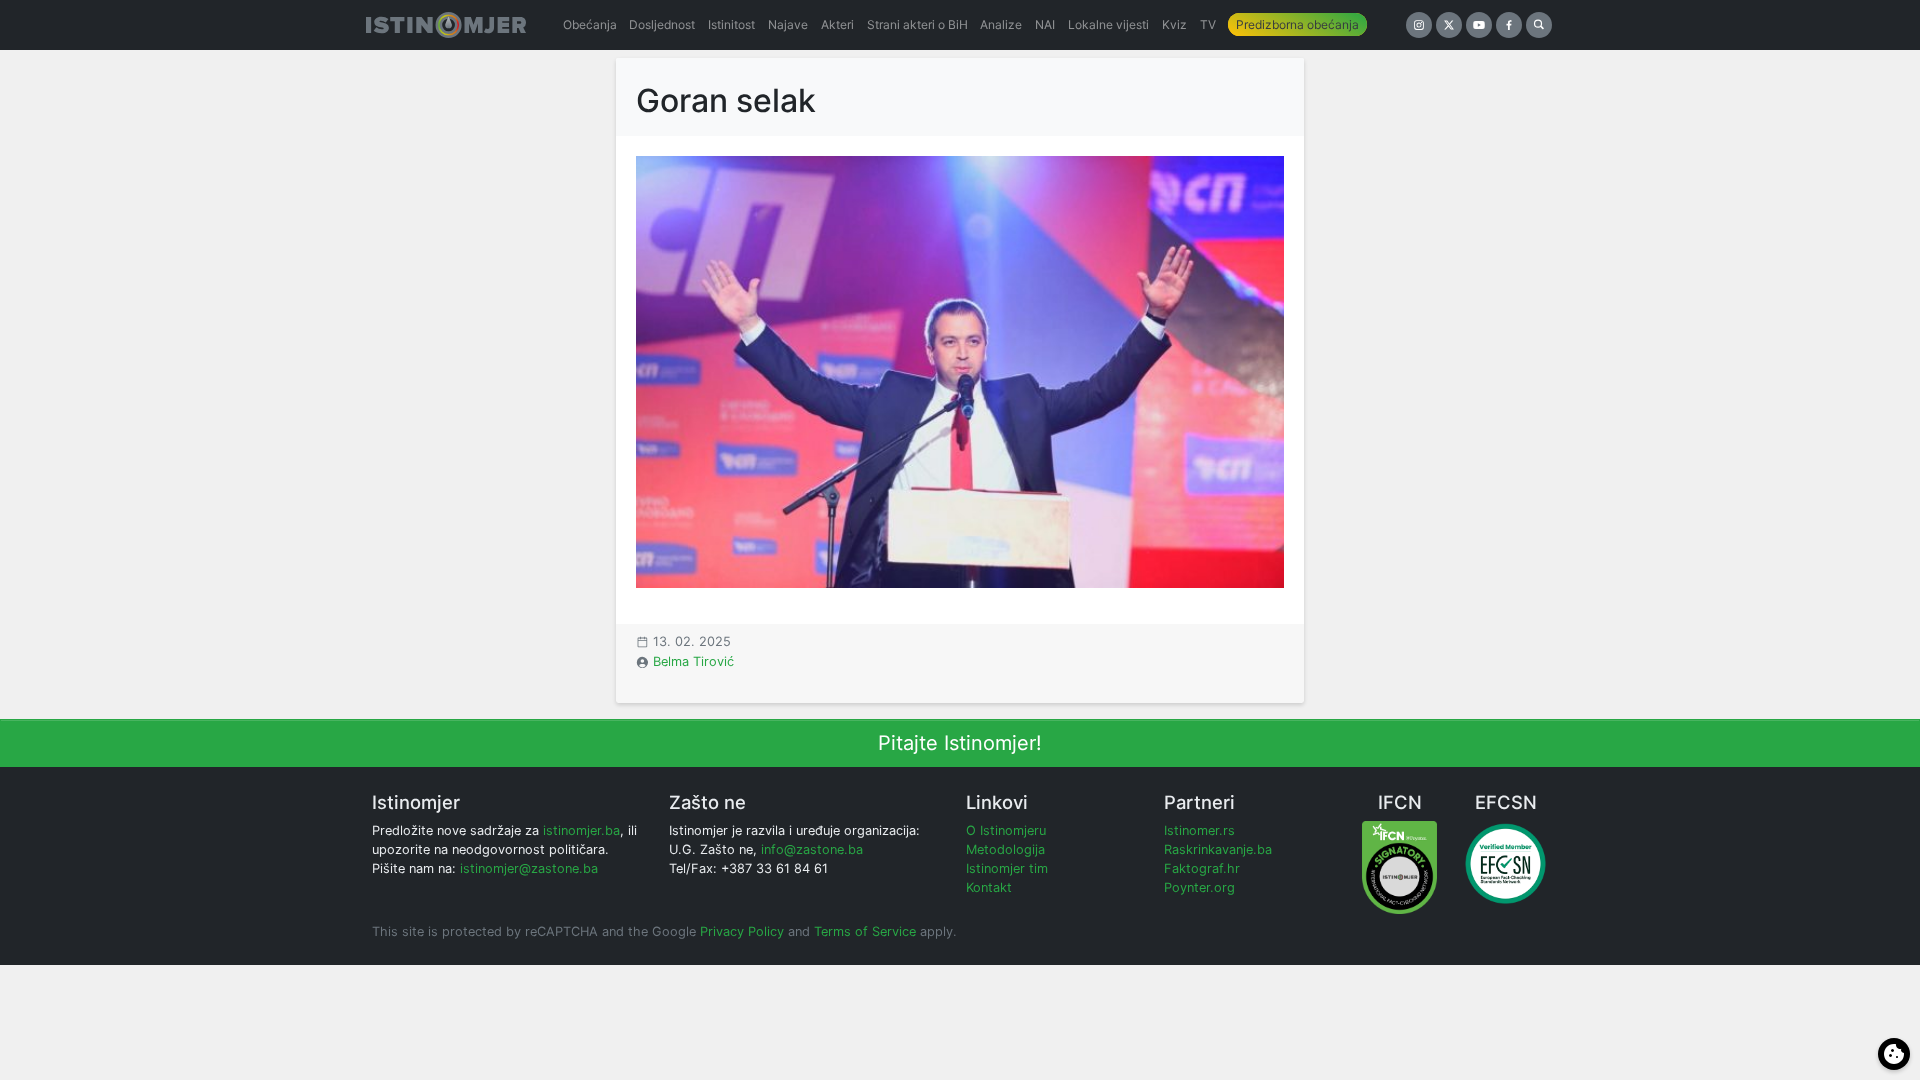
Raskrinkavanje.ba (1218, 849)
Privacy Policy (742, 931)
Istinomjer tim (1007, 868)
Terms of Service (865, 931)
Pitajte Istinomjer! (960, 743)
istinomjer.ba (581, 830)
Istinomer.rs (1199, 830)
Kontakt (989, 887)
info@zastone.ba (812, 849)
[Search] (1539, 25)
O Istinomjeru (1006, 830)
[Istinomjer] (446, 25)
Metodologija (1005, 849)
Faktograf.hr (1202, 868)
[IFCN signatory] (1399, 866)
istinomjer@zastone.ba (529, 868)
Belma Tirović (693, 661)
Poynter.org (1199, 887)
